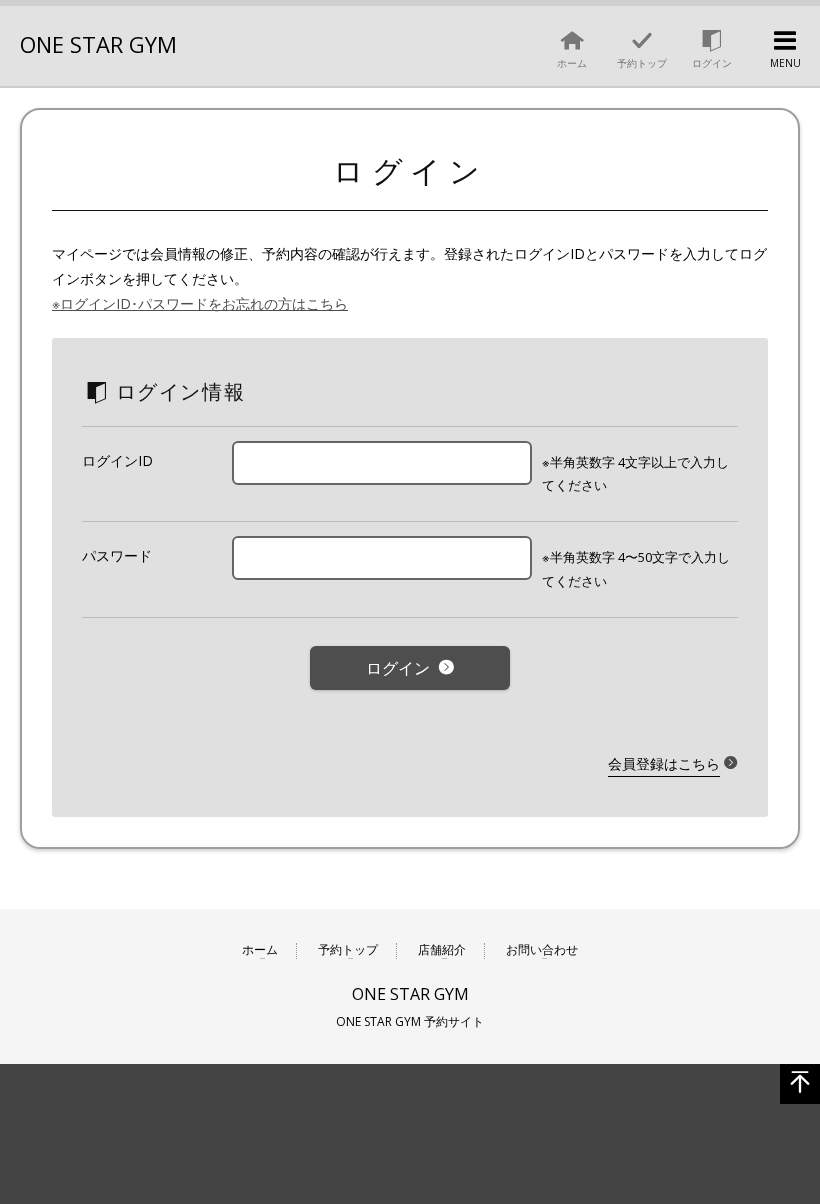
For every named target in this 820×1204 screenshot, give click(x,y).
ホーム (260, 950)
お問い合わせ (542, 950)
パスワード (117, 555)
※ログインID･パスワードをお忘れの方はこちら (200, 303)
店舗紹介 (442, 950)
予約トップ (348, 950)
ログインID (117, 460)
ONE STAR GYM (98, 44)
